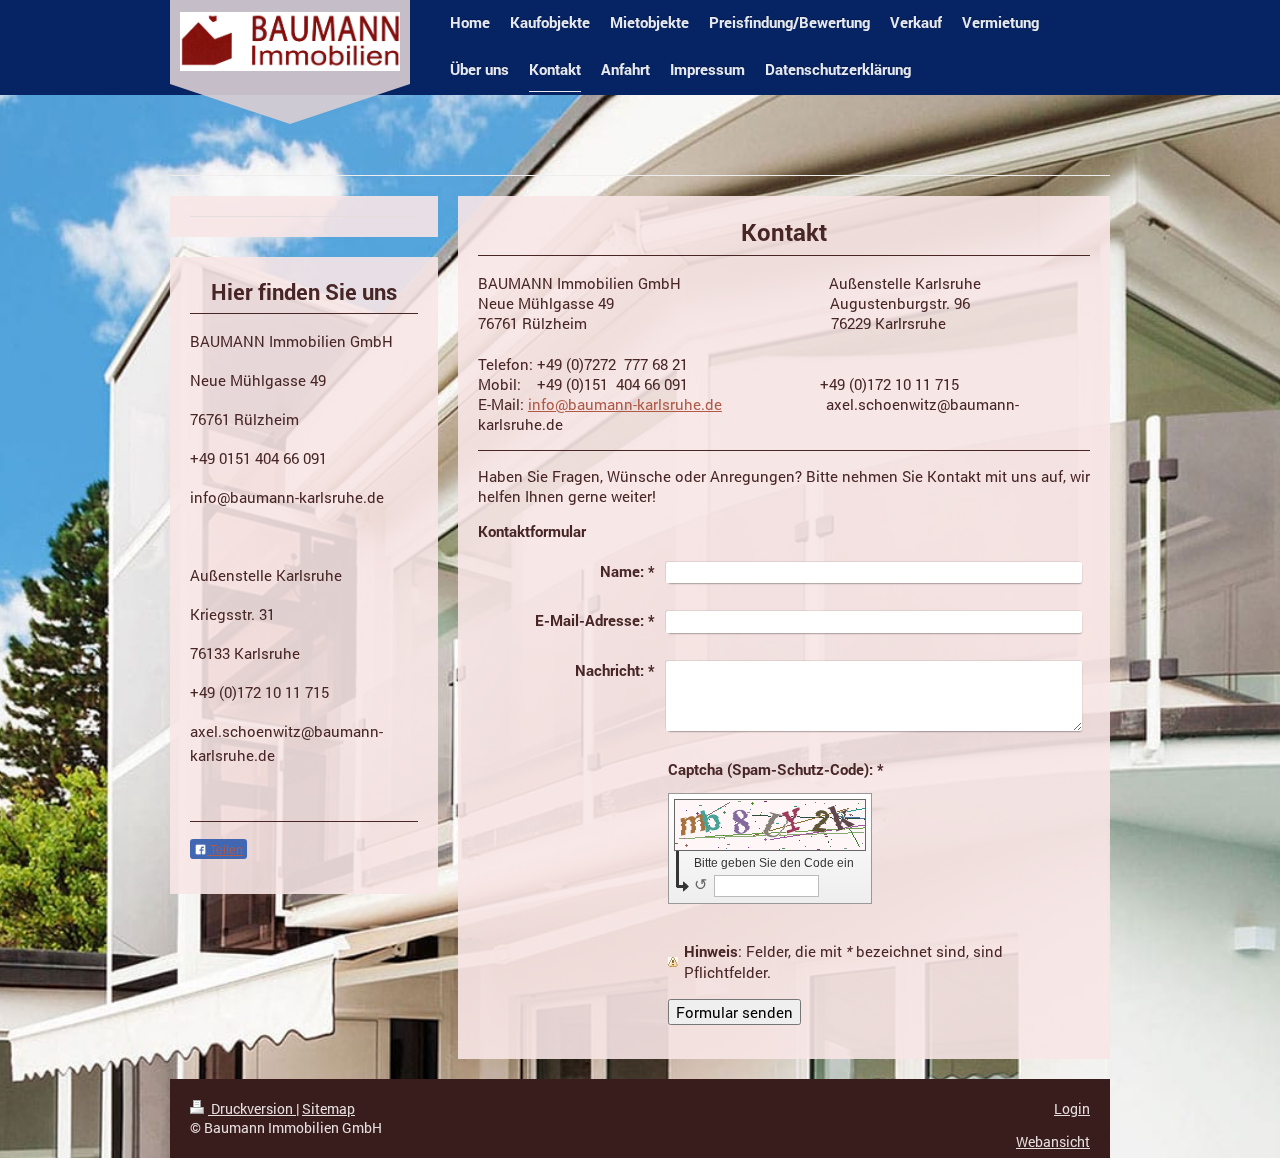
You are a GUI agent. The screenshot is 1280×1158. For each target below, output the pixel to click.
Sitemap (328, 1108)
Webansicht (1053, 1141)
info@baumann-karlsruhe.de (625, 404)
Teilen (225, 850)
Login (1072, 1108)
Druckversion (252, 1108)
